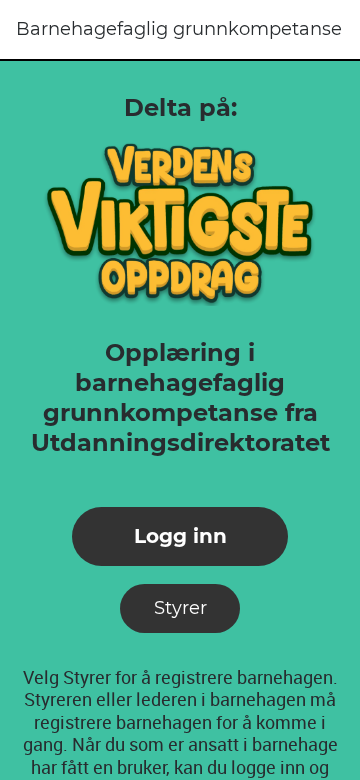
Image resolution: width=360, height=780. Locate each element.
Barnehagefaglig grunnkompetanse (179, 29)
